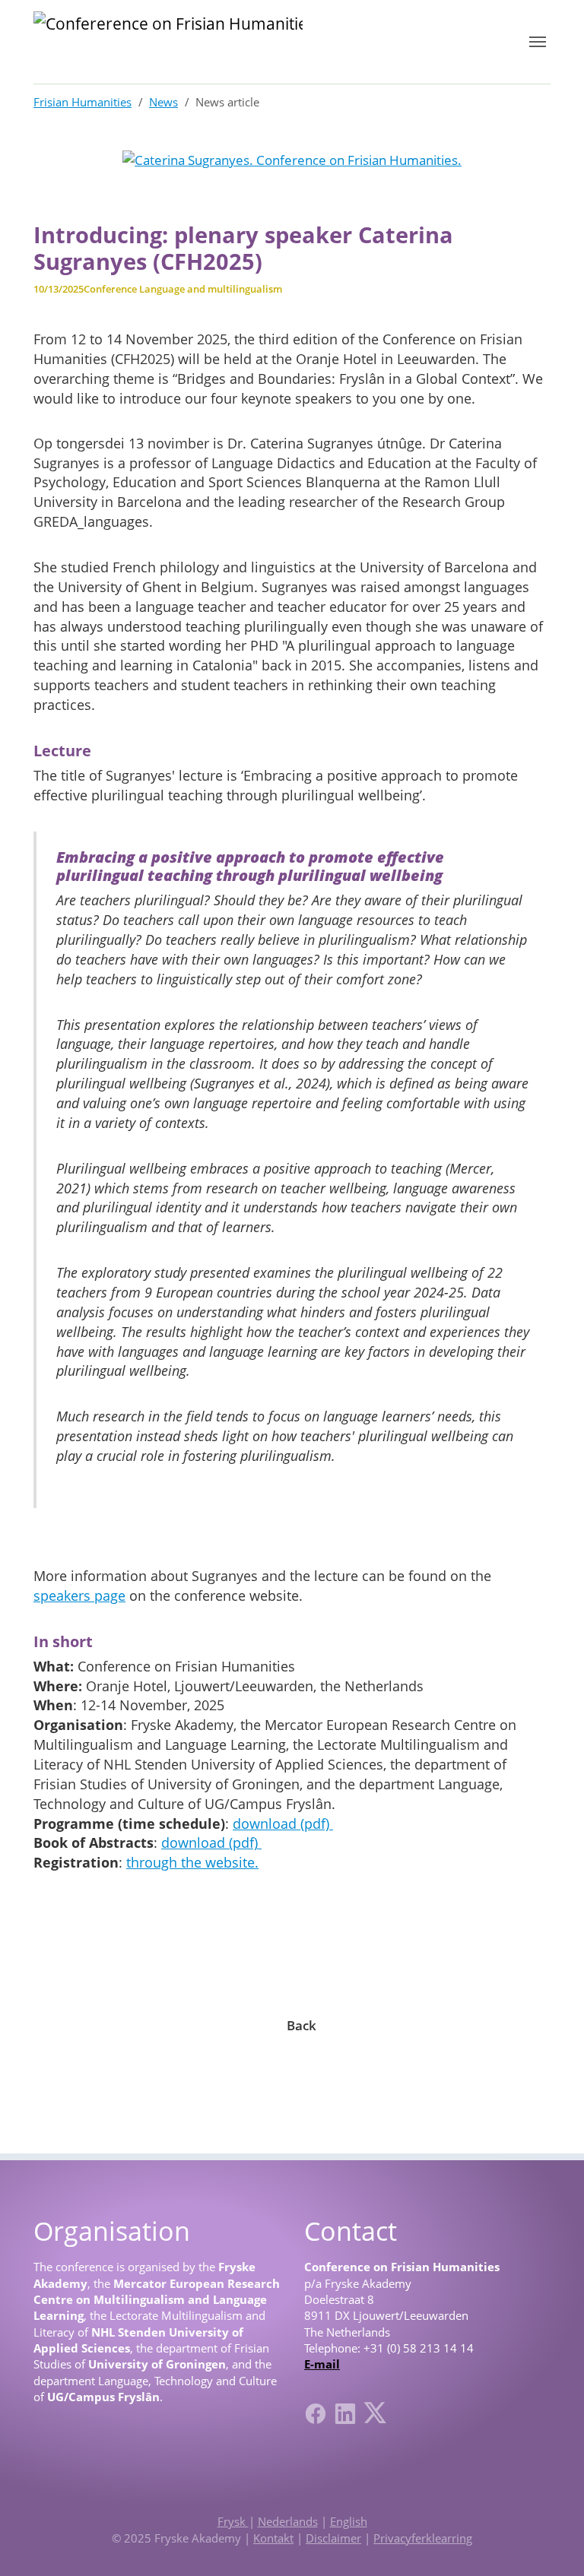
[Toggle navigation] (538, 42)
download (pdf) (283, 1823)
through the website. (192, 1862)
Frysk (233, 2521)
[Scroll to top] (549, 2541)
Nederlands (288, 2521)
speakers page (79, 1595)
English (349, 2521)
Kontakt (273, 2538)
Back (302, 2025)
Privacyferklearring (423, 2538)
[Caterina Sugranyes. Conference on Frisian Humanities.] (292, 159)
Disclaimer (333, 2538)
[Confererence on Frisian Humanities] (168, 42)
